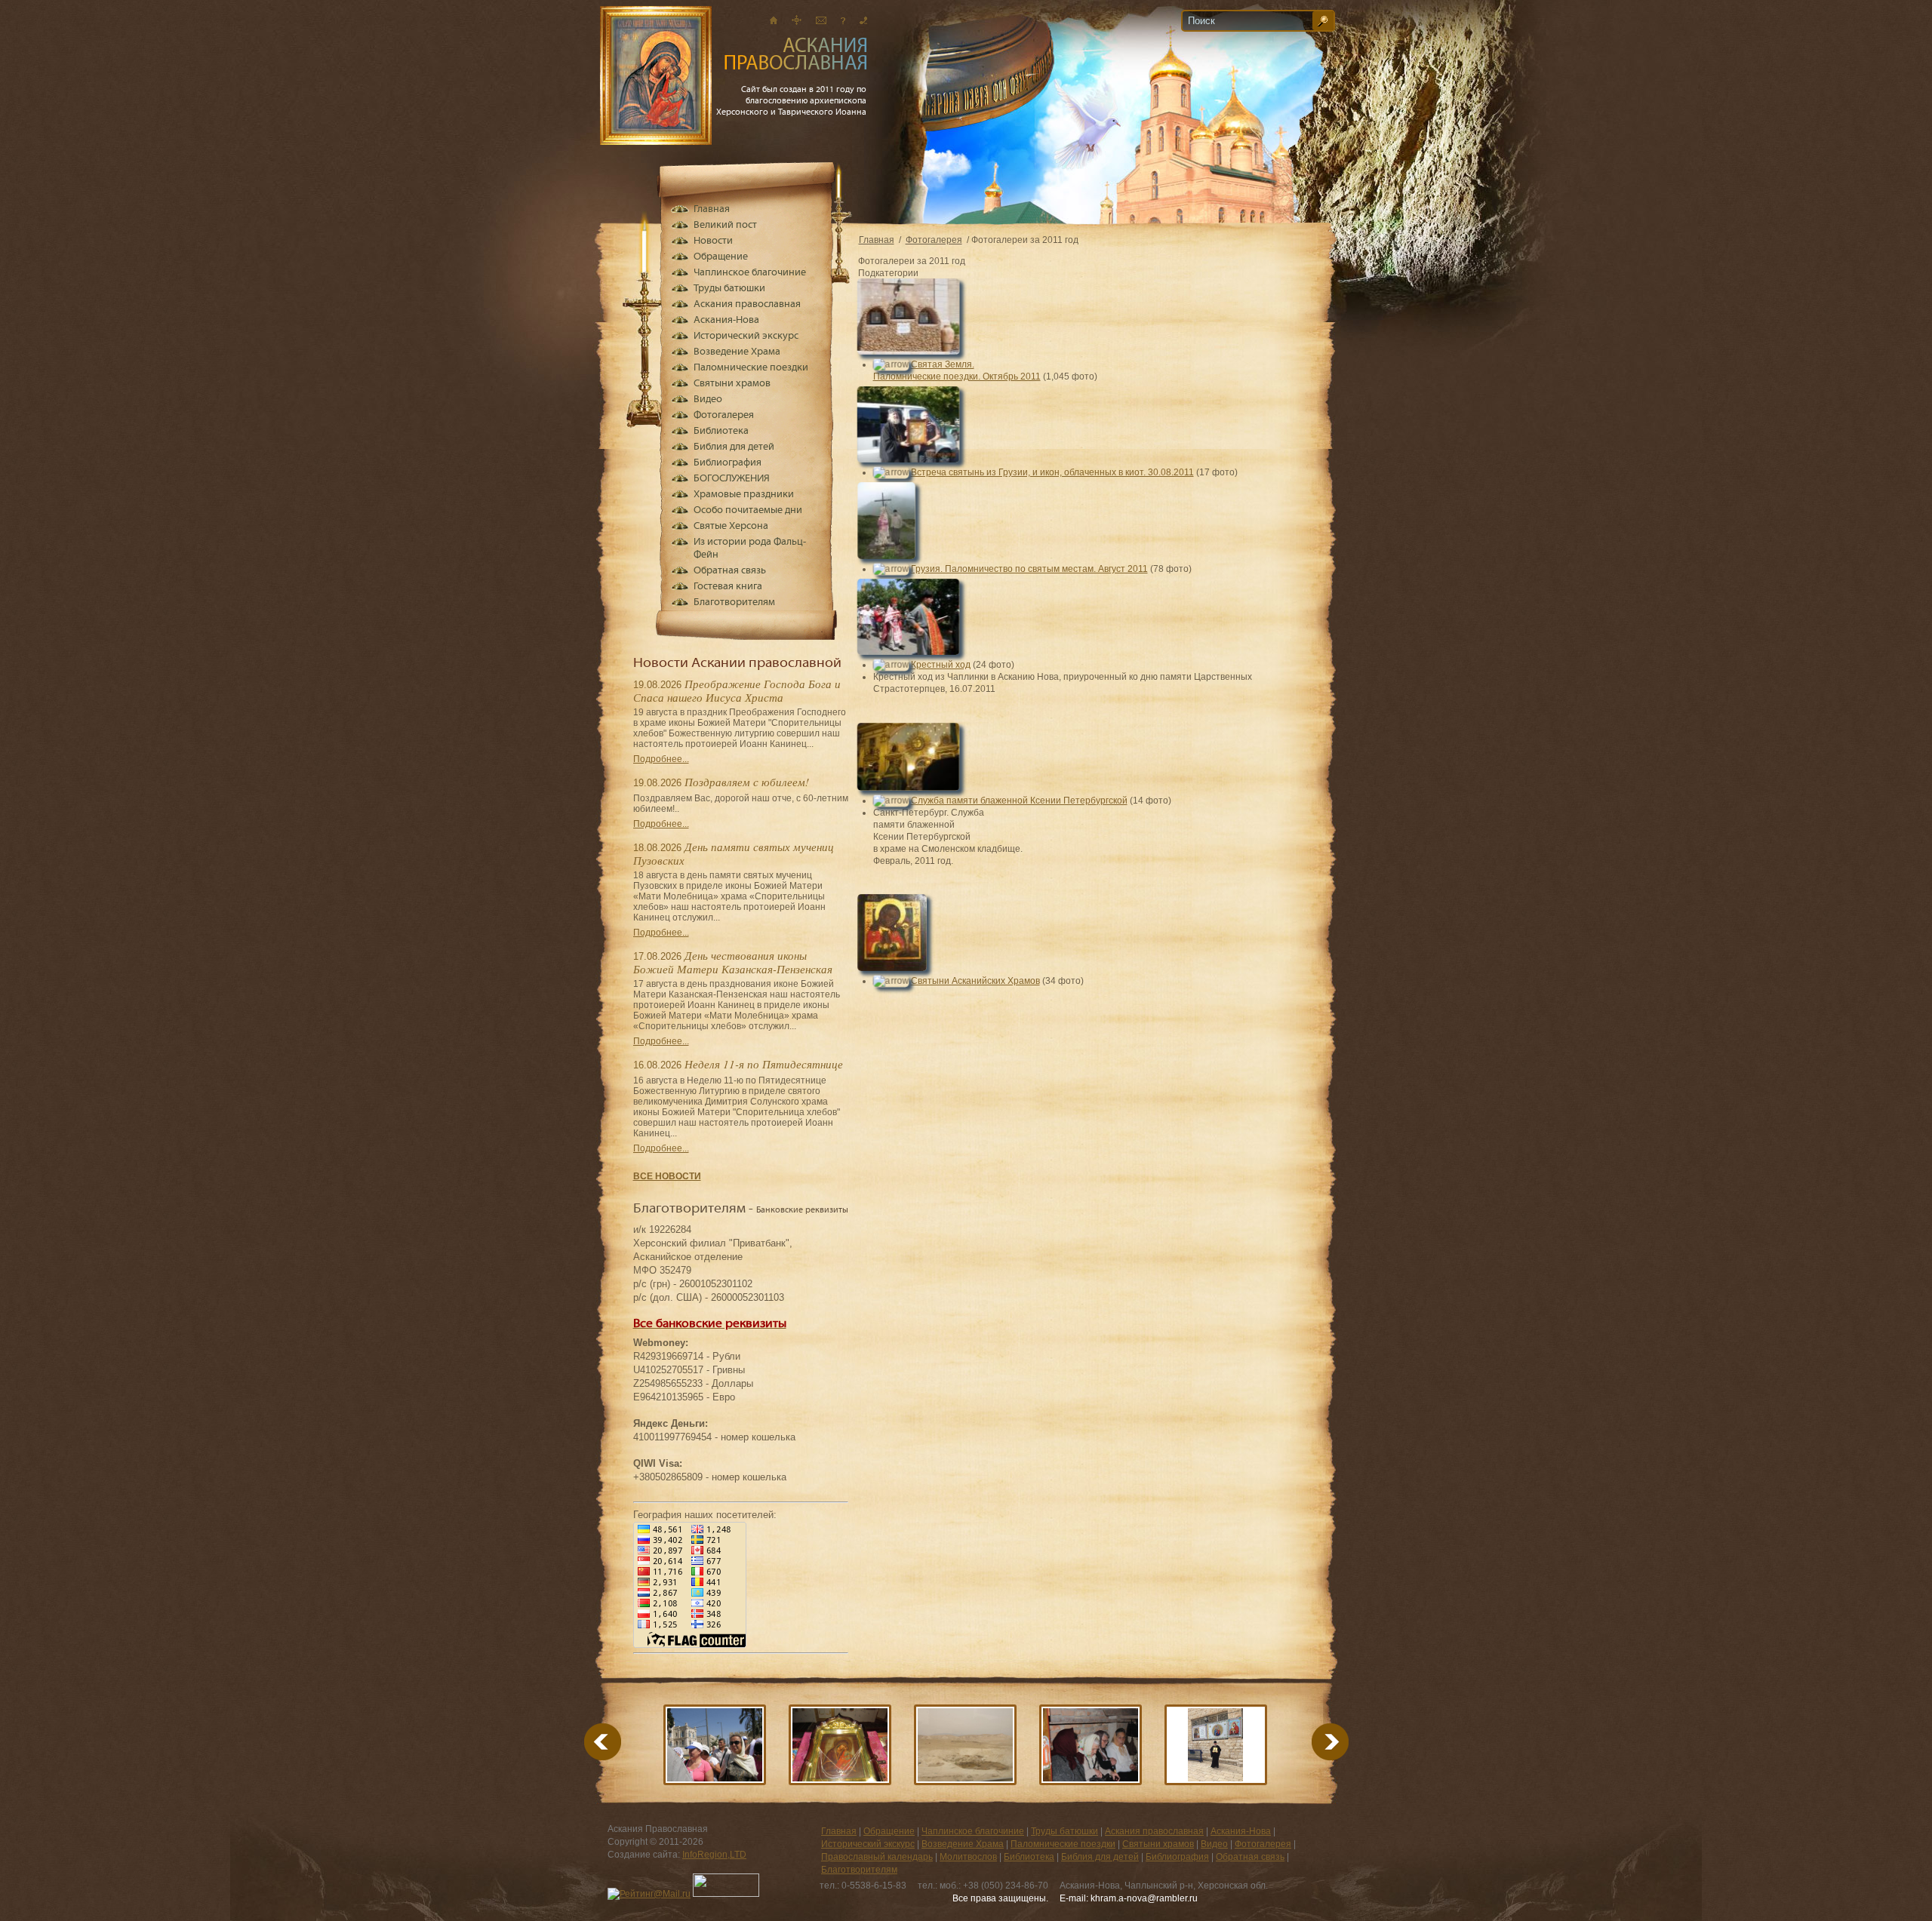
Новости (713, 241)
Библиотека (721, 431)
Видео (708, 400)
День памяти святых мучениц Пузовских (734, 853)
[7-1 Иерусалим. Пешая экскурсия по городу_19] (715, 1745)
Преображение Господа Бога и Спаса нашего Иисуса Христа (737, 690)
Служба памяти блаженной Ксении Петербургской (1019, 801)
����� (1312, 1742)
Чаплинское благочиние (750, 273)
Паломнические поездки (751, 368)
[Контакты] (863, 20)
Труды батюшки (729, 289)
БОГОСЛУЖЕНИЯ (732, 479)
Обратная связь (730, 571)
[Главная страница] (774, 20)
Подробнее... (661, 759)
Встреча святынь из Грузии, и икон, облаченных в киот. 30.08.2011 (1052, 472)
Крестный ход (941, 665)
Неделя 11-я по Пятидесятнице (764, 1064)
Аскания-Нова (726, 320)
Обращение (721, 257)
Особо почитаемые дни (748, 510)
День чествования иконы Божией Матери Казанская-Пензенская (733, 962)
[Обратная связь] (843, 20)
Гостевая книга (728, 587)
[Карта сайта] (797, 20)
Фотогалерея (934, 240)
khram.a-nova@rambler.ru (1144, 1898)
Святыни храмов (732, 384)
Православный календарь (877, 1857)
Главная (877, 240)
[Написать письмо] (821, 20)
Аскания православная (747, 304)
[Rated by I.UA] (726, 1894)
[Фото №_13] (1091, 1745)
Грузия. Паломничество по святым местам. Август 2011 (1029, 569)
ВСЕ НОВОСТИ (667, 1176)
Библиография (728, 463)
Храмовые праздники (744, 495)
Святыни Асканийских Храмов (975, 981)
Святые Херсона (731, 526)
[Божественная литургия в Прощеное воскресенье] (840, 1745)
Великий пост (725, 225)
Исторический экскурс (746, 336)
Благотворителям (734, 602)
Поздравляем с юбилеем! (747, 782)
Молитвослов (968, 1857)
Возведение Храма (737, 352)
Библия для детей (734, 447)
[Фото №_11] (1216, 1745)
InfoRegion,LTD (714, 1855)
